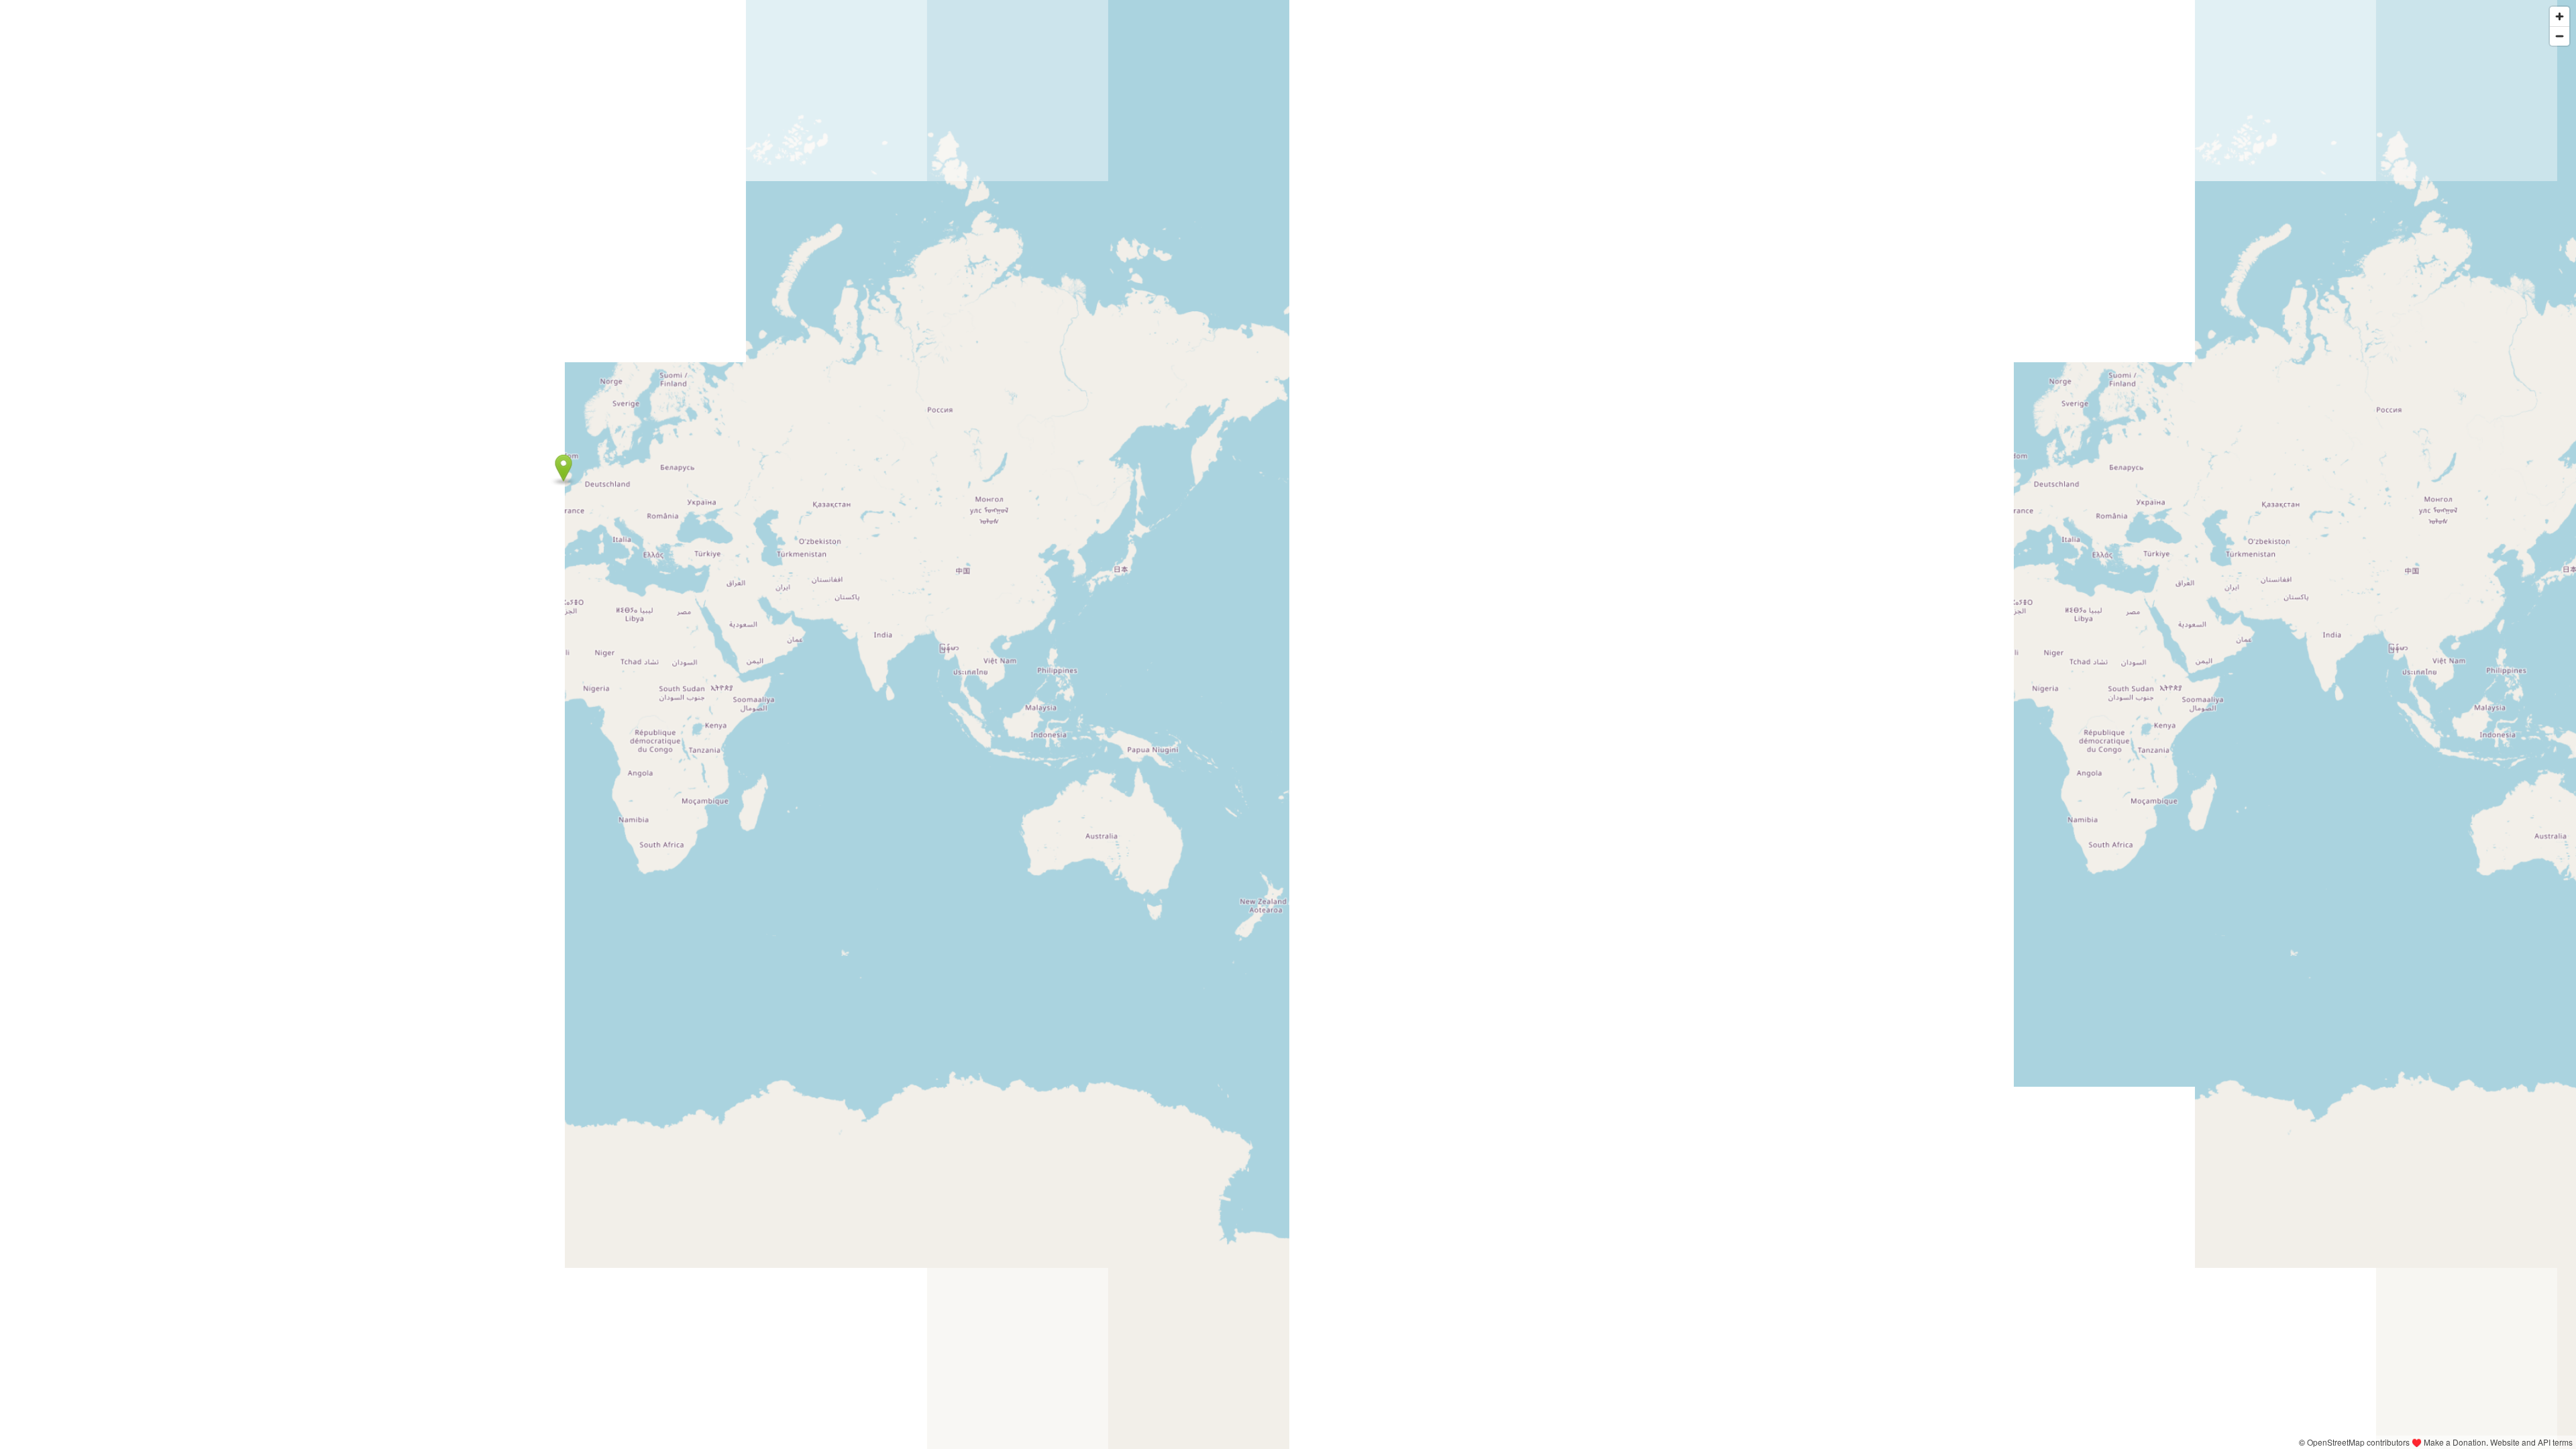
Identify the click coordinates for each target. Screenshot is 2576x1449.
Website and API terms (2531, 1442)
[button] (564, 468)
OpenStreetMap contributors (2358, 1442)
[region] (1288, 724)
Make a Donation (2455, 1442)
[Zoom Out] (2560, 36)
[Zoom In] (2560, 16)
